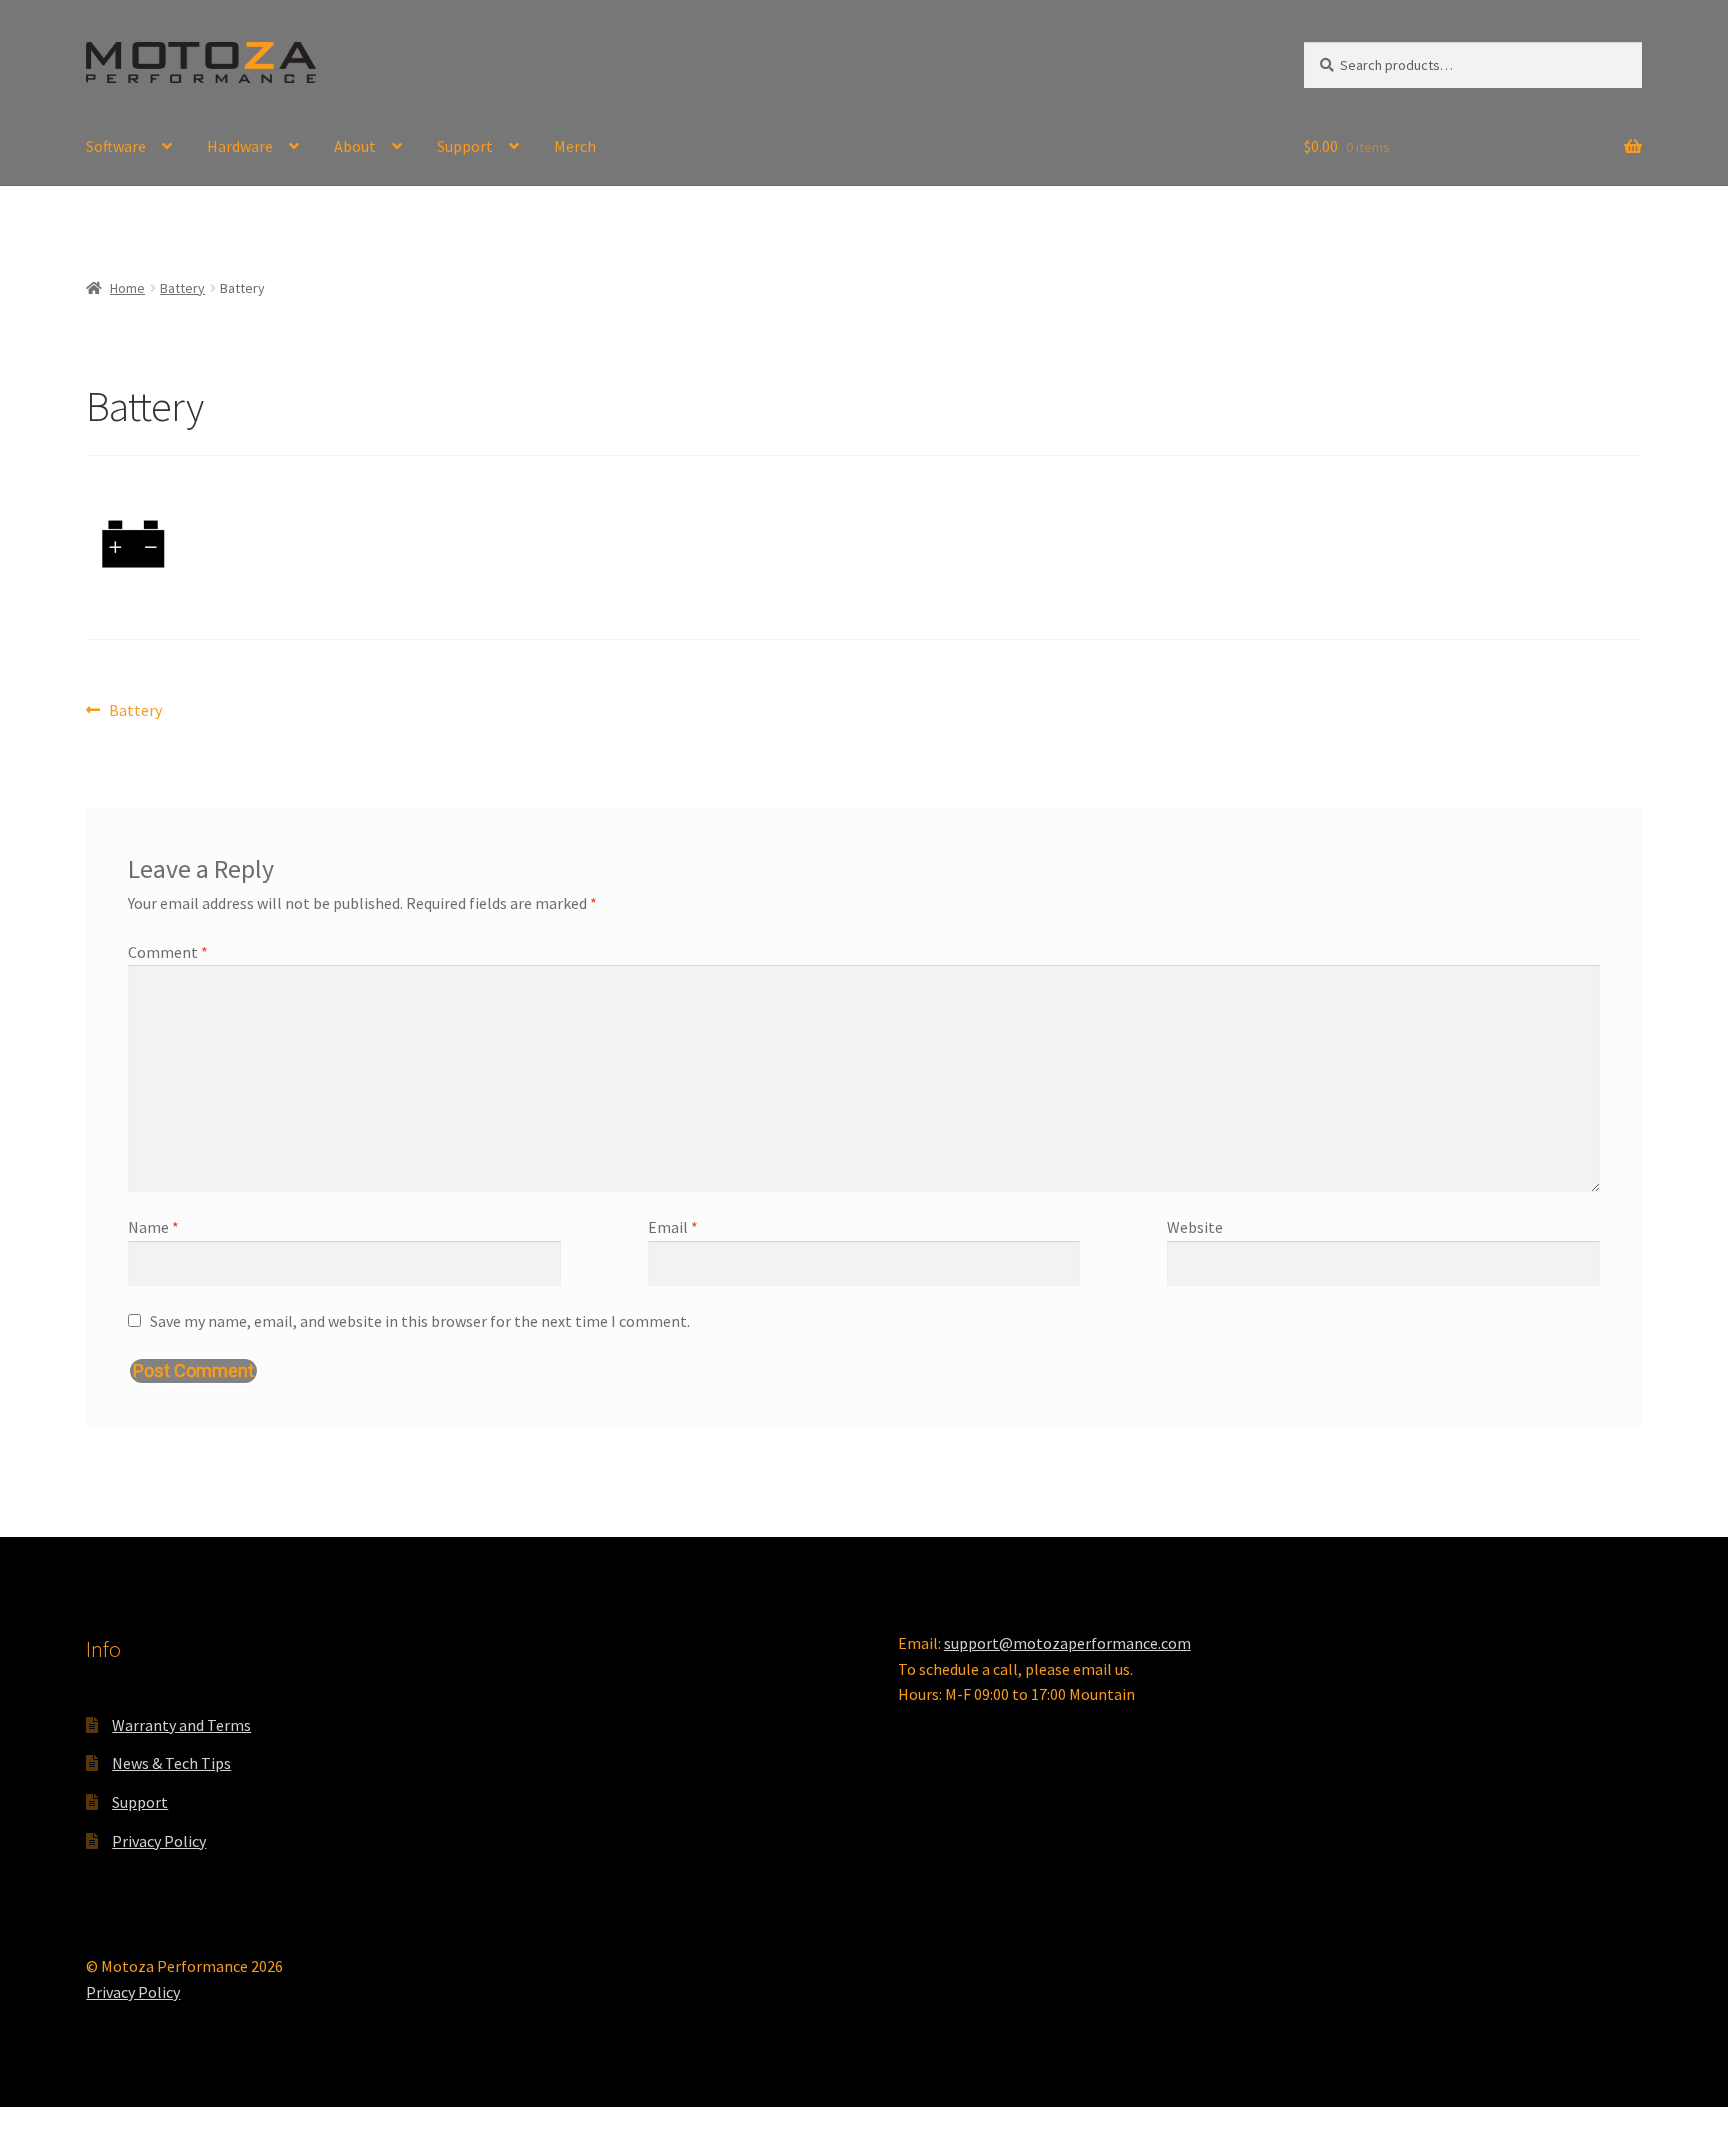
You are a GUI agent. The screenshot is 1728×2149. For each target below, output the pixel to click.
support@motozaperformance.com (1067, 1643)
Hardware (240, 146)
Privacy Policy (159, 1841)
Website (1195, 1227)
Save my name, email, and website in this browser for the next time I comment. (420, 1321)
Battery (182, 288)
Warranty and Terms (181, 1725)
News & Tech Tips (171, 1763)
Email (673, 1227)
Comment (168, 952)
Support (465, 146)
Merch (575, 146)
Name (153, 1227)
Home (127, 288)
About (355, 146)
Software (116, 146)
